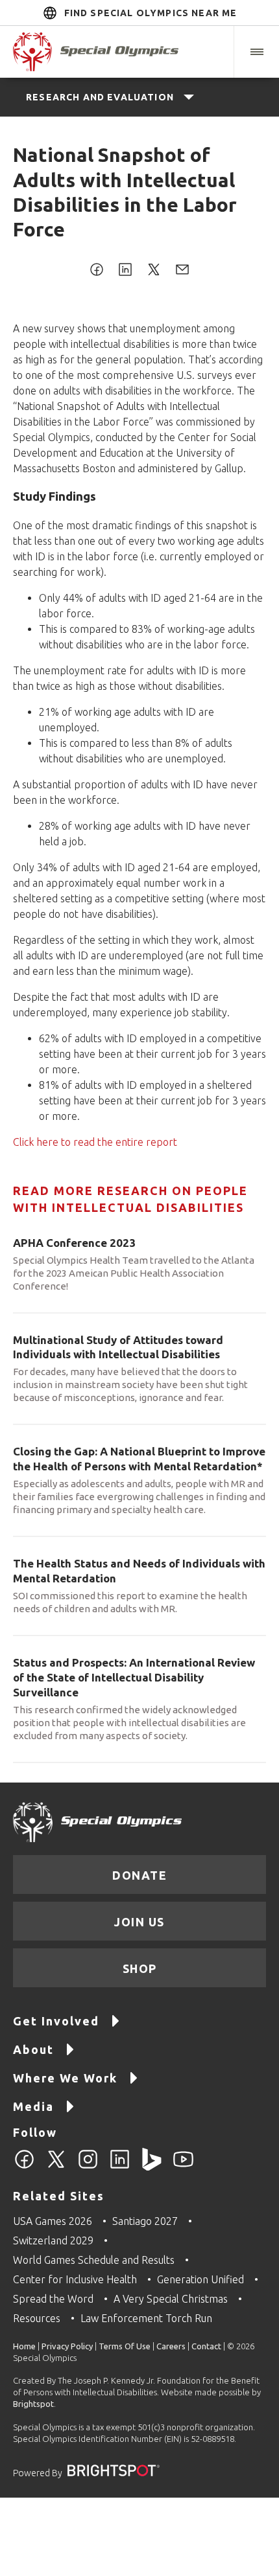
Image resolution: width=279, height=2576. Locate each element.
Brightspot (33, 2404)
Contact (206, 2346)
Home (24, 2346)
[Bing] (152, 2167)
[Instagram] (88, 2167)
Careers (171, 2346)
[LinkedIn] (120, 2167)
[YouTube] (183, 2167)
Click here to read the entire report (95, 1142)
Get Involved (56, 2021)
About (33, 2049)
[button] (256, 52)
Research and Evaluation (100, 97)
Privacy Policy (67, 2346)
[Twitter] (56, 2167)
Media (33, 2106)
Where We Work (65, 2078)
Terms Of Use (125, 2346)
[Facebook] (24, 2167)
